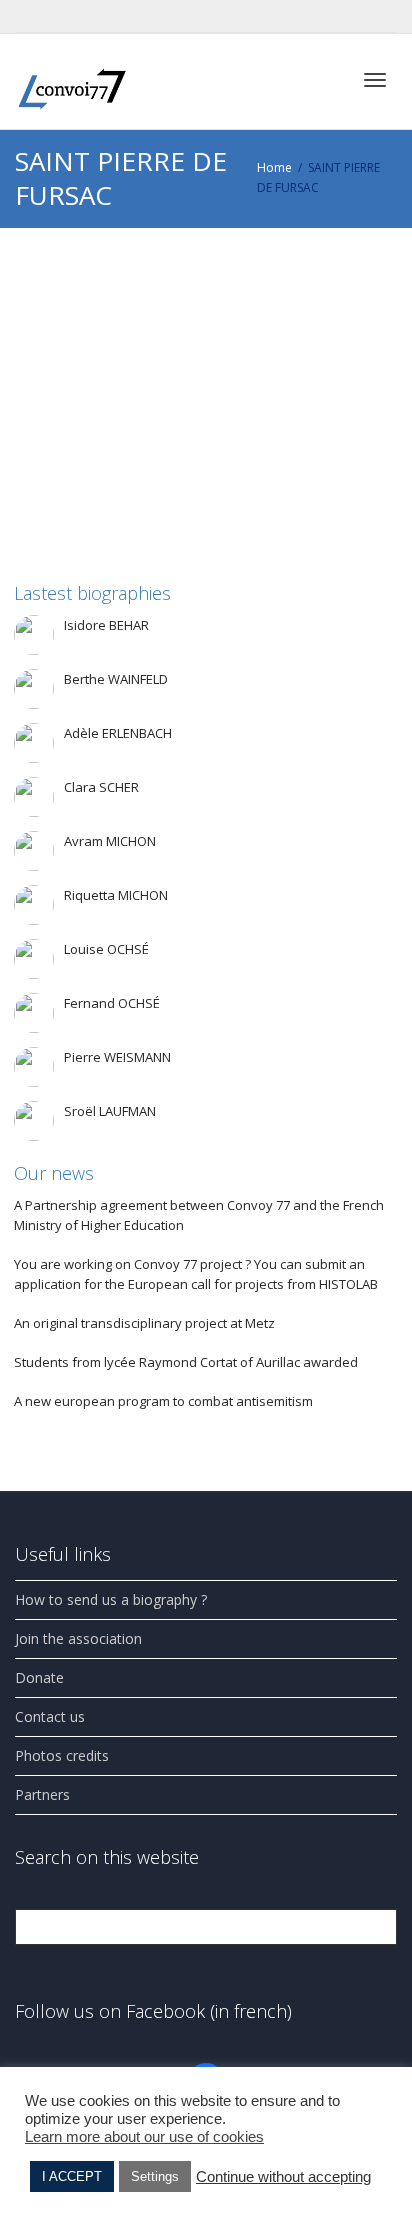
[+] (207, 335)
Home (274, 167)
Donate (39, 1677)
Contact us (50, 1716)
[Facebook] (32, 16)
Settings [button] (155, 2176)
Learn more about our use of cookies (144, 2137)
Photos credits (62, 1755)
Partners (42, 1794)
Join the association (78, 1638)
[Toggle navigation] (375, 80)
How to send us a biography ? (111, 1599)
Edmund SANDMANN (163, 361)
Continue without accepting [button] (283, 2177)
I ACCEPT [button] (72, 2176)
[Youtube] (66, 16)
